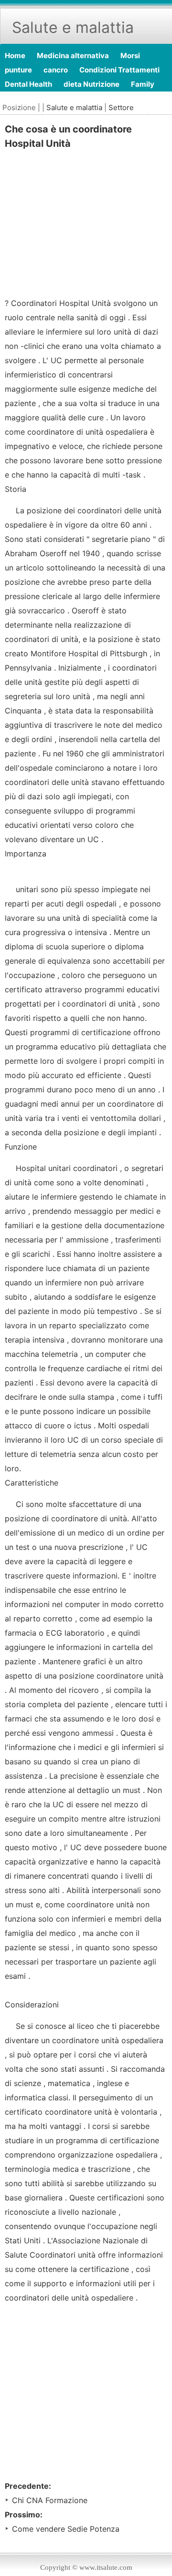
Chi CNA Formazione (50, 2500)
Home (15, 56)
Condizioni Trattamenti (119, 70)
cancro (56, 70)
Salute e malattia (74, 107)
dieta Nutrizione (91, 84)
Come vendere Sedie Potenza (66, 2529)
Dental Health (28, 84)
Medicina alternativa (73, 56)
